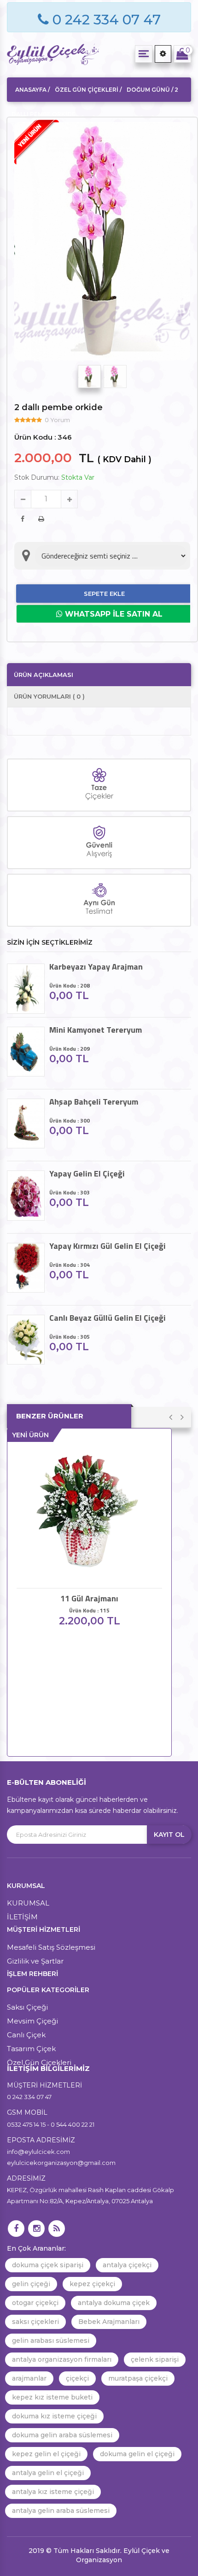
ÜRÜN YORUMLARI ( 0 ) (49, 696)
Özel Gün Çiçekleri (39, 2062)
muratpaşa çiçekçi (138, 2378)
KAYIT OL (169, 1835)
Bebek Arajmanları (109, 2322)
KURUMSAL (28, 1903)
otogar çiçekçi (35, 2303)
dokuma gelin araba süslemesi (62, 2435)
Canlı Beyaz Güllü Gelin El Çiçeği (108, 1318)
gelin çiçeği (31, 2284)
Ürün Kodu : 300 (70, 1120)
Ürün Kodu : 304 (70, 1265)
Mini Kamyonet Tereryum (96, 1030)
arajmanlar (29, 2378)
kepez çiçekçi (92, 2284)
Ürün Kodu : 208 (70, 985)
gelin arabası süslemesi (51, 2341)
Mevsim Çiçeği (32, 2021)
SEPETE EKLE (104, 594)
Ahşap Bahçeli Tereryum (94, 1102)
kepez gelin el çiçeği (46, 2454)
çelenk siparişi (155, 2359)
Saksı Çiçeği (27, 2007)
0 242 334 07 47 (105, 20)
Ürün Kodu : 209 (70, 1049)
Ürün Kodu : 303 (70, 1192)
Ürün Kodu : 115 (89, 1610)
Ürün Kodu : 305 (70, 1337)
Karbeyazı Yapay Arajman (96, 967)
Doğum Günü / (151, 90)
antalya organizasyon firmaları (62, 2359)
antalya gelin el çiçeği (48, 2473)
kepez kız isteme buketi (52, 2397)
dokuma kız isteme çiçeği (54, 2416)
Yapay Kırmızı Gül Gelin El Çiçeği (108, 1246)
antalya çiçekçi (127, 2265)
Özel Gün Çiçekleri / (88, 90)
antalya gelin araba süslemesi (61, 2511)
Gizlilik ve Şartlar (35, 1961)
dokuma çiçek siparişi (48, 2265)
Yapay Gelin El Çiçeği (87, 1174)
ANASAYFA (31, 90)
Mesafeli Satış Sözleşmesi (51, 1947)
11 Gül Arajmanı (89, 1599)
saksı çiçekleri (35, 2322)
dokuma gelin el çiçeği (137, 2454)
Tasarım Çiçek (31, 2049)
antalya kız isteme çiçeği (53, 2492)
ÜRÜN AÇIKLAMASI (44, 675)
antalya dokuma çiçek (114, 2303)
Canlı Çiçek (26, 2035)
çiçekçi (77, 2378)
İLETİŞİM (22, 1917)
